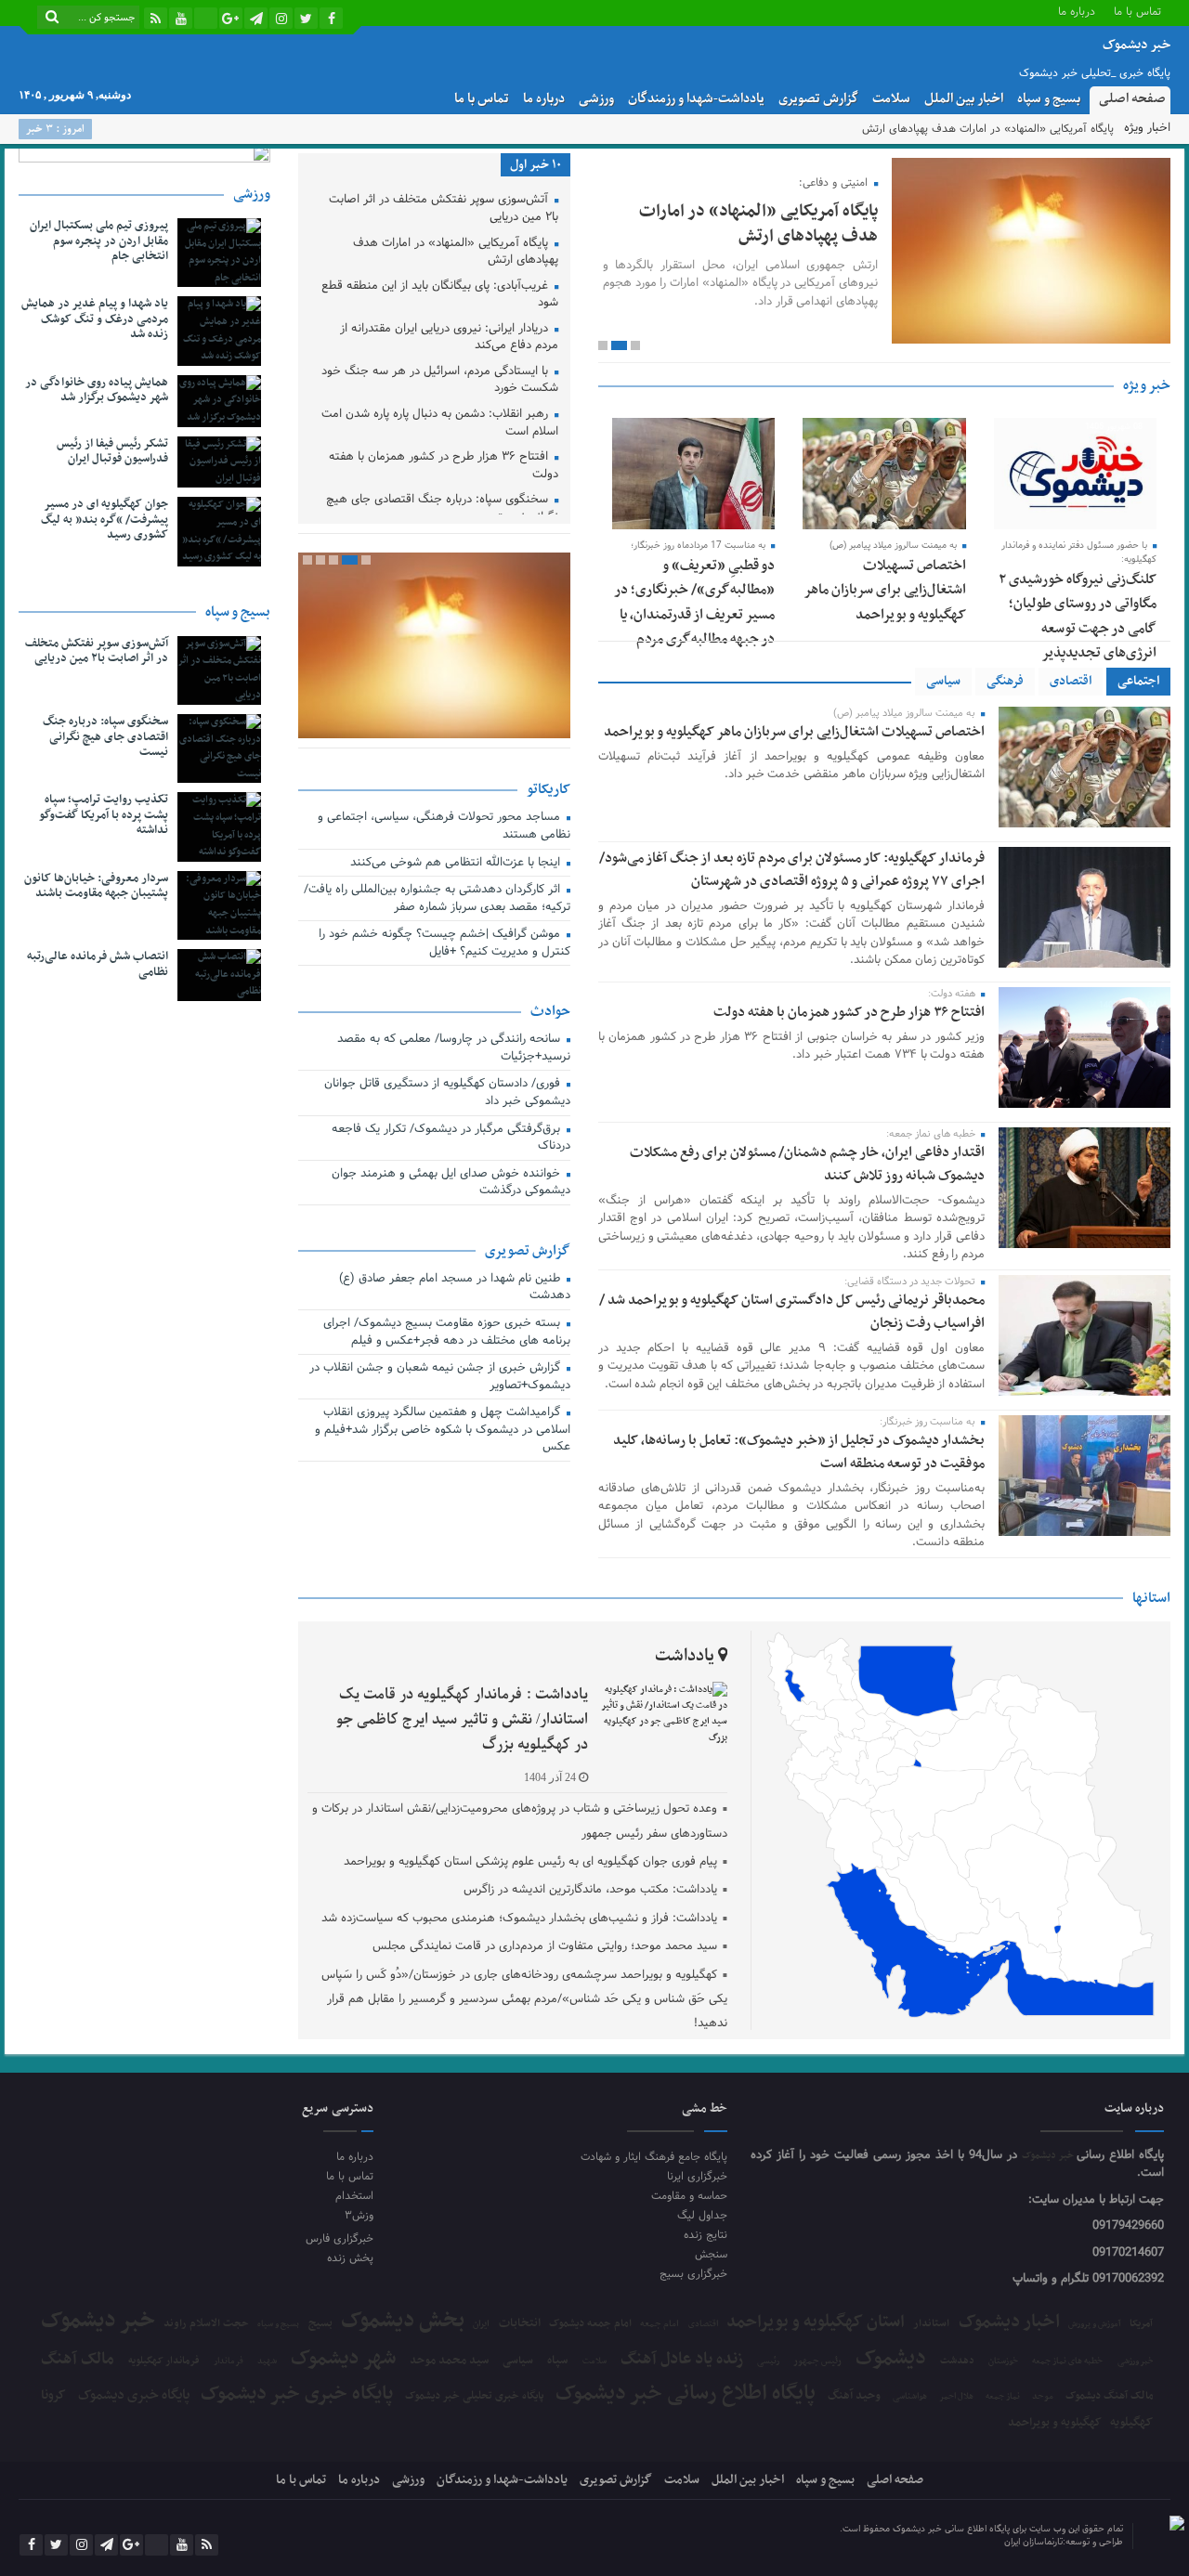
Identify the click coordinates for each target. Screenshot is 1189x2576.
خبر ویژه (1147, 385)
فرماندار (229, 2361)
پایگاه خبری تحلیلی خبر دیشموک (474, 2396)
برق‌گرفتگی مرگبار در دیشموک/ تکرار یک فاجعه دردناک (451, 1139)
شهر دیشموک (343, 2358)
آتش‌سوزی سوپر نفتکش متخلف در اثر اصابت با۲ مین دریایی (444, 209)
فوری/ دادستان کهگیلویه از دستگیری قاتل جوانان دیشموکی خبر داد (447, 1093)
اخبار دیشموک (1009, 2322)
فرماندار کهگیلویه (164, 2361)
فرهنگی (1005, 681)
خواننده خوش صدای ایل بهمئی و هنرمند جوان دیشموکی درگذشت (451, 1184)
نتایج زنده (706, 2235)
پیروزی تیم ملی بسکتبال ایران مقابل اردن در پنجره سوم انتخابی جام (99, 241)
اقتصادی (1071, 681)
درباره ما (1077, 11)
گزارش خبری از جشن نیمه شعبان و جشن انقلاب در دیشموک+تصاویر (440, 1378)
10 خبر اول (536, 165)
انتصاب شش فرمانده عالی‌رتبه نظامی (98, 964)
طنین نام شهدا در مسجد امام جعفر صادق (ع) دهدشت (455, 1288)
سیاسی (943, 681)
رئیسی (768, 2361)
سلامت (891, 99)
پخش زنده (350, 2258)
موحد (1043, 2397)
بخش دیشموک (403, 2321)
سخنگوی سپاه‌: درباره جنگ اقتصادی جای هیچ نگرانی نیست (442, 509)
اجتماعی (1138, 681)
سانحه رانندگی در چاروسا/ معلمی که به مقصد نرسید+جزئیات (454, 1049)
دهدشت (957, 2361)
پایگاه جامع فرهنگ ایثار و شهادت (654, 2157)
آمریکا (1141, 2324)
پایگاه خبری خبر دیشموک (297, 2394)
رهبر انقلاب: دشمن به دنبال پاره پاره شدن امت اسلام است (440, 424)
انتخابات (520, 2324)
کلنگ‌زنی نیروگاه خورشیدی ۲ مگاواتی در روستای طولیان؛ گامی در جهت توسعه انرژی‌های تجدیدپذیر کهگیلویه (1078, 629)
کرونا (53, 2396)
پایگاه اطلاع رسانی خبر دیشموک (686, 2394)
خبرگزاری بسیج (693, 2274)
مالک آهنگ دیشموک (1110, 2396)
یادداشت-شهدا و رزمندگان (696, 99)
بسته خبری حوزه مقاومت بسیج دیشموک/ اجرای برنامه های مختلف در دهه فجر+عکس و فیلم (447, 1333)
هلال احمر (956, 2397)
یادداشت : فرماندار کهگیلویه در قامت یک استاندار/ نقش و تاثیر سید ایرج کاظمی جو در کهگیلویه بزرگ (462, 1720)
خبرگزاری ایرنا (697, 2176)
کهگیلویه (1131, 2422)
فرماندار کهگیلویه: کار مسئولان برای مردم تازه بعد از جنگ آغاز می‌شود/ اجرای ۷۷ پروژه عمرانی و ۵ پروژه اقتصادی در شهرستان (792, 870)
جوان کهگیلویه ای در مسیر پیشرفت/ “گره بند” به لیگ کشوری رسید (105, 520)
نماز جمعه (1003, 2397)
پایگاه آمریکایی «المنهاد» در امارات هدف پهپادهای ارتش (758, 223)
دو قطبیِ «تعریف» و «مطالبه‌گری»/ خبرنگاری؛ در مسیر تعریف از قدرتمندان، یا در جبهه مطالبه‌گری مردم (694, 602)
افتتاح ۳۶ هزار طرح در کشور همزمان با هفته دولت (849, 1012)
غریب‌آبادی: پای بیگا (1069, 129)
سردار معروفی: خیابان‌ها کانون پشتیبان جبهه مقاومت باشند (96, 886)
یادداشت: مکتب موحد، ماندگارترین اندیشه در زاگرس (590, 1890)
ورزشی (596, 99)
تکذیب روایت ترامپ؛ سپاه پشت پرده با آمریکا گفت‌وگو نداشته (104, 815)
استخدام (354, 2196)
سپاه (557, 2361)
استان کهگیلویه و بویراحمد (816, 2322)
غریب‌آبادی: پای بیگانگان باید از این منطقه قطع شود (440, 296)
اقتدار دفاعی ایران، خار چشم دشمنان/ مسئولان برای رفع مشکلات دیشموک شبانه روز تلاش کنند (807, 1164)
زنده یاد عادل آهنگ (682, 2360)
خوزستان (1003, 2362)
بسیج (320, 2323)
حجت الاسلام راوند (206, 2324)
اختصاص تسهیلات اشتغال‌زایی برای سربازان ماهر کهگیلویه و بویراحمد (885, 590)
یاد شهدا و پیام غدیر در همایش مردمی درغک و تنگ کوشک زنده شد (95, 319)
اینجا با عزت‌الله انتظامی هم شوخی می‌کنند (457, 864)
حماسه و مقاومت (689, 2196)
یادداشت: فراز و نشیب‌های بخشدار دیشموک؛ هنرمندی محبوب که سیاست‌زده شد (519, 1919)
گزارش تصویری (818, 99)
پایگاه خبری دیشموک (134, 2395)
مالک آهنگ (78, 2360)
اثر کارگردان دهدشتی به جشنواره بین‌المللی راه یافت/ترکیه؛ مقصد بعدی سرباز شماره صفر (437, 899)
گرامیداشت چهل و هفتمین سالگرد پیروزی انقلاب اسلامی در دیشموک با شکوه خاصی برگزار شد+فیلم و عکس (443, 1431)
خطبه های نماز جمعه (1067, 2362)
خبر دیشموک (1049, 2156)
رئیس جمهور (817, 2361)
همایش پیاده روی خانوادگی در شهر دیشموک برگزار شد (97, 390)
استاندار (931, 2323)
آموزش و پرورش (1095, 2325)
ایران (481, 2324)
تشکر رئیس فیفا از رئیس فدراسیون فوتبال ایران (112, 452)
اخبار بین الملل (964, 99)
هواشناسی (910, 2397)
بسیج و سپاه (1049, 99)
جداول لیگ (702, 2215)
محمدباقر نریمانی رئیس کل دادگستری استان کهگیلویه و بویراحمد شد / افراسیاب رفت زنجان (792, 1312)
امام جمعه (660, 2324)
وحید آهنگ (854, 2396)
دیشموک (891, 2359)
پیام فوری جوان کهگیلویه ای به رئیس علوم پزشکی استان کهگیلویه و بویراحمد (530, 1862)
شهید (267, 2362)
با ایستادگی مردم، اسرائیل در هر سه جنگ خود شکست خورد (440, 381)
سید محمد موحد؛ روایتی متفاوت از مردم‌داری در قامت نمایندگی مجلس (545, 1946)
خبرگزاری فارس (339, 2238)
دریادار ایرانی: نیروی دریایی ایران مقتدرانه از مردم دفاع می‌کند (449, 338)
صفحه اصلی (1132, 99)
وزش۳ (359, 2215)
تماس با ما (1137, 11)
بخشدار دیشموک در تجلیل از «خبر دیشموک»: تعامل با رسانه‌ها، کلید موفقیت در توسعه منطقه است (799, 1452)
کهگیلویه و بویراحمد (1055, 2423)
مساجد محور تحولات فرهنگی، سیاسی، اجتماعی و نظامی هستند (444, 827)
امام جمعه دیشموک (590, 2323)
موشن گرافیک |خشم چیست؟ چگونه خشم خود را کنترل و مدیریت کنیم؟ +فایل (444, 944)
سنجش (711, 2254)
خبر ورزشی (1136, 2361)
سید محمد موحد (449, 2361)
